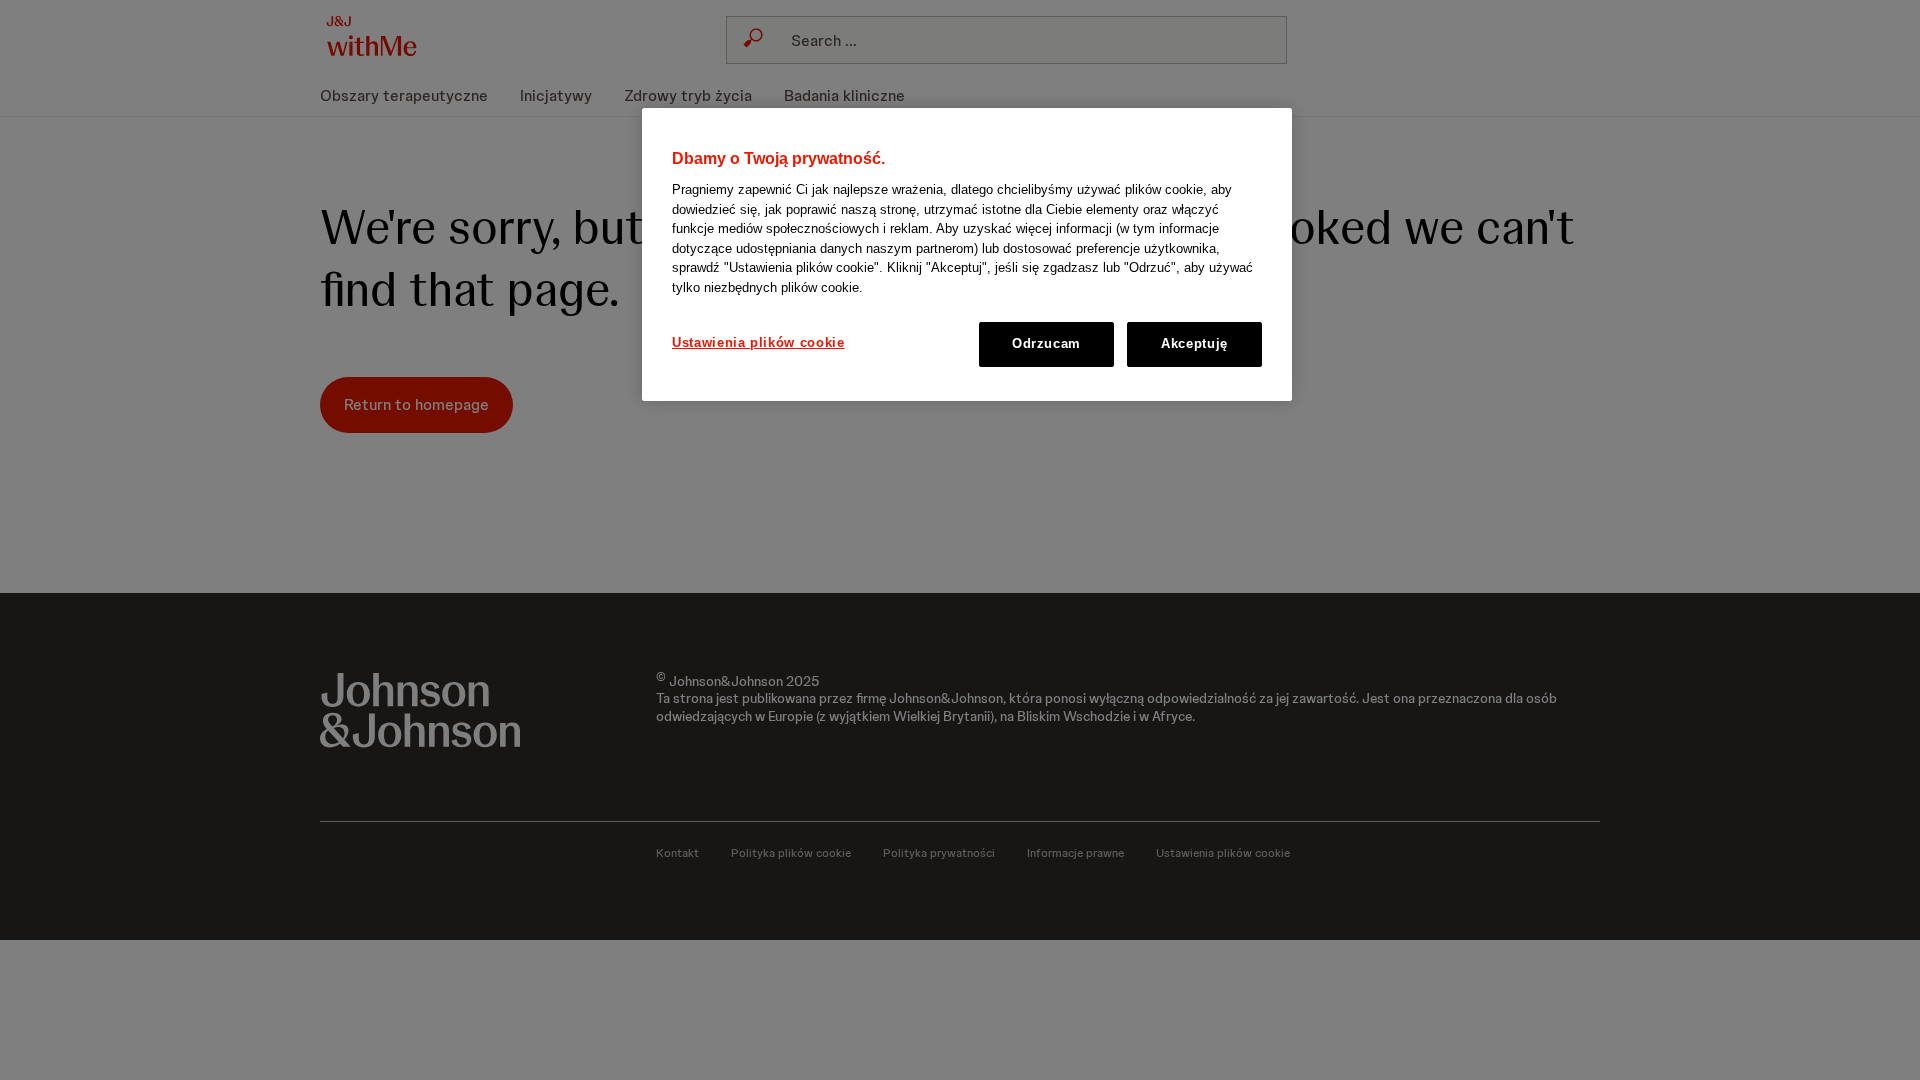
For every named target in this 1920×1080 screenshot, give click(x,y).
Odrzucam (1046, 343)
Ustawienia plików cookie (758, 342)
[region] (967, 254)
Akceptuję (1194, 343)
